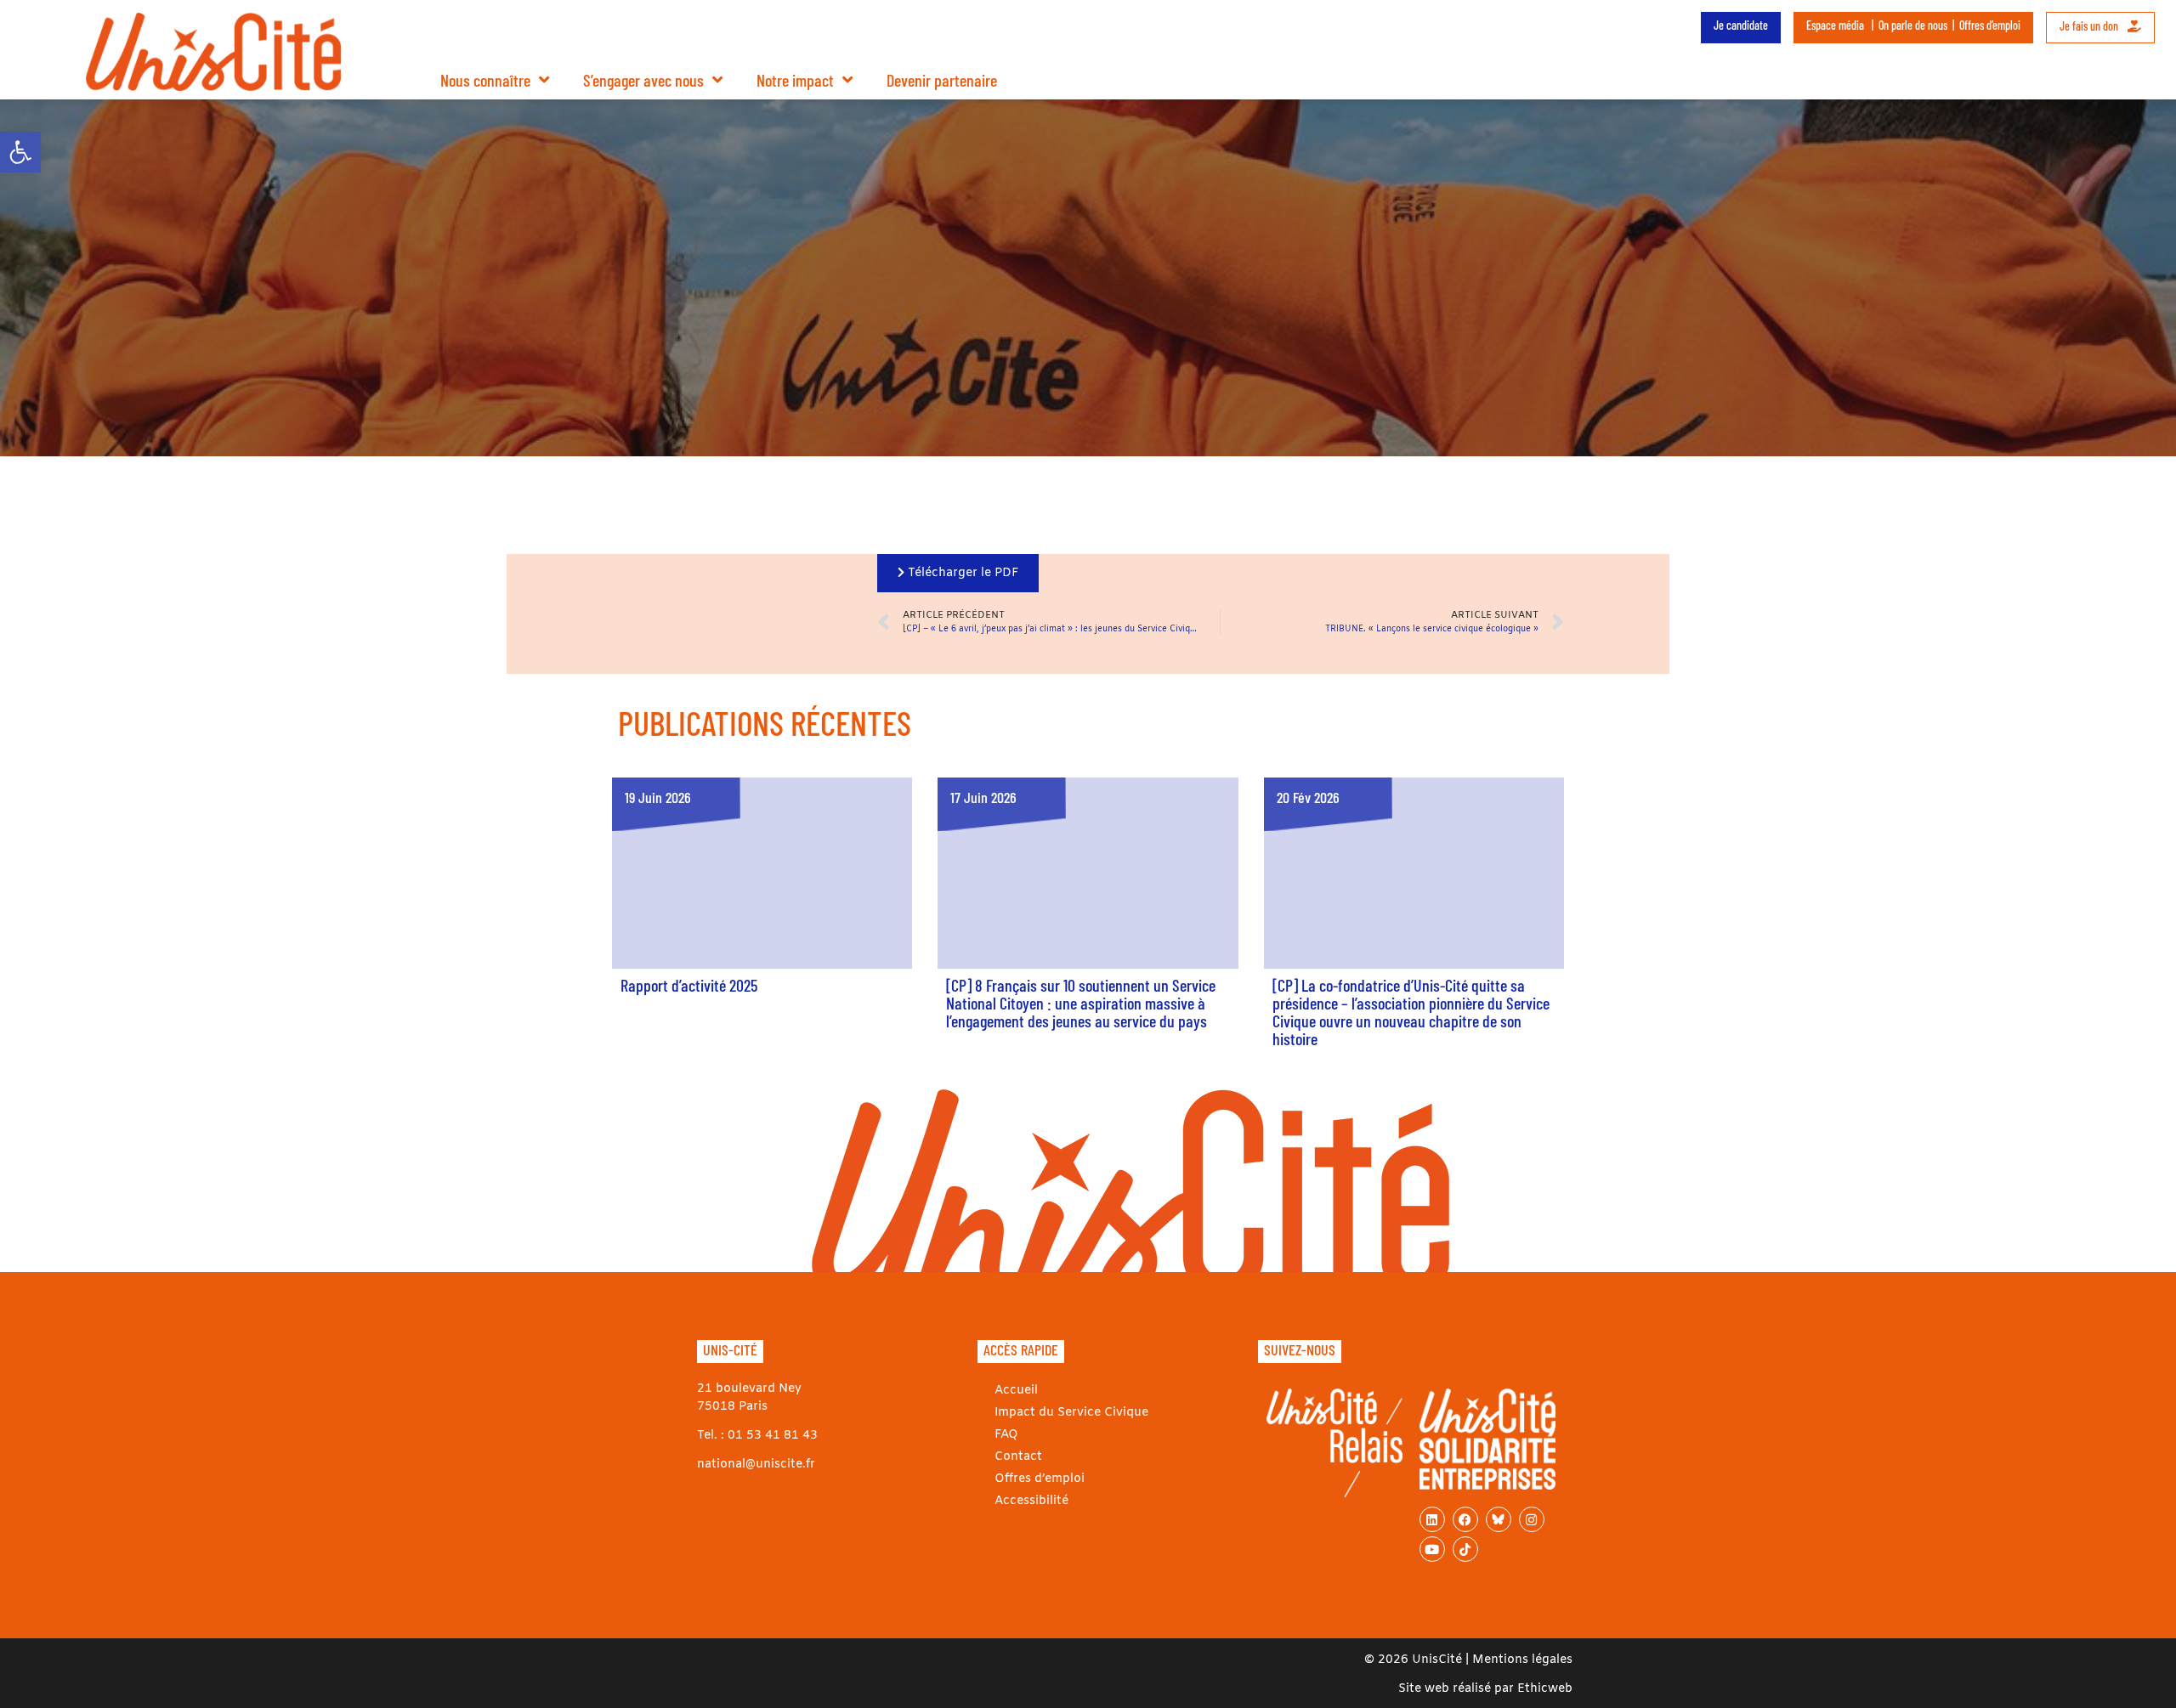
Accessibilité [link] (1031, 1501)
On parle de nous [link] (1913, 25)
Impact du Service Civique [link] (1071, 1413)
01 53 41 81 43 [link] (773, 1436)
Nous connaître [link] (485, 80)
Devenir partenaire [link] (942, 80)
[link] (20, 152)
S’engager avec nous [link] (643, 80)
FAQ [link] (1006, 1435)
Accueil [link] (1016, 1391)
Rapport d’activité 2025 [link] (689, 985)
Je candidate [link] (1741, 25)
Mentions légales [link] (1522, 1660)
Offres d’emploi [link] (1990, 25)
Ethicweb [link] (1545, 1689)
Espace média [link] (1835, 25)
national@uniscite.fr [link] (756, 1465)
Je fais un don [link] (2090, 26)
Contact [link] (1018, 1457)
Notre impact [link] (795, 80)
